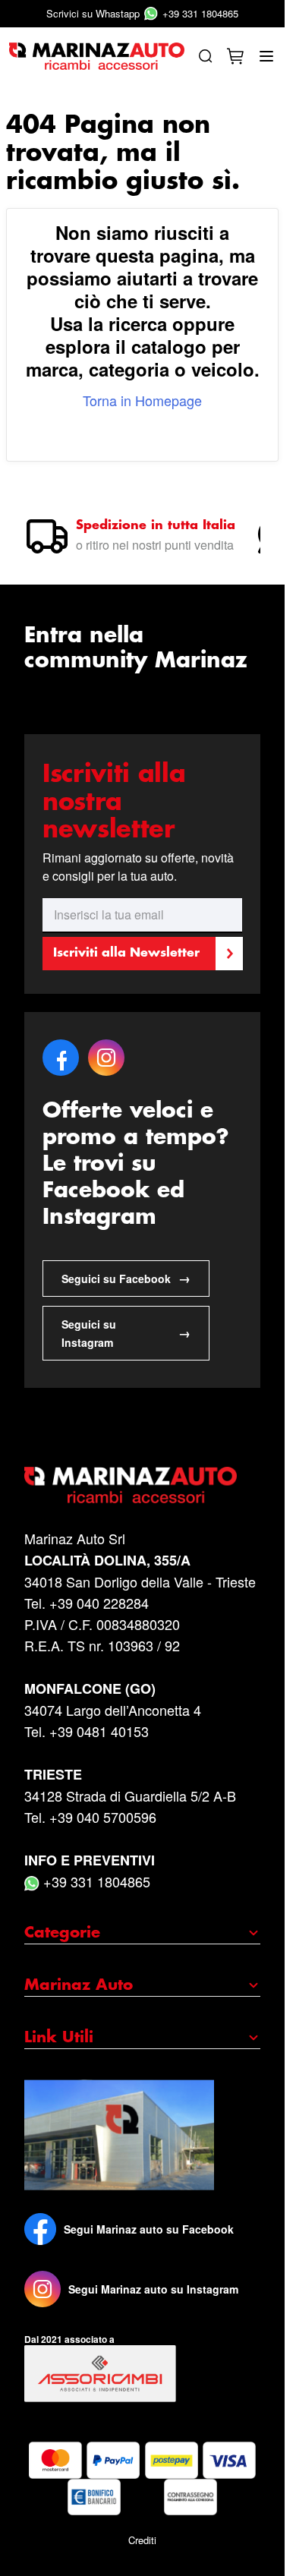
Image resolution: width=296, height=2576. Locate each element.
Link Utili (59, 2038)
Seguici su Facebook (126, 1278)
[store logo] (97, 57)
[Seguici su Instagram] (43, 2289)
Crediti (142, 2540)
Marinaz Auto (79, 1985)
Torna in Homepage (142, 400)
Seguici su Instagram (126, 1333)
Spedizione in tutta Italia (156, 526)
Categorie (62, 1933)
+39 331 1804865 (142, 13)
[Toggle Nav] (266, 56)
